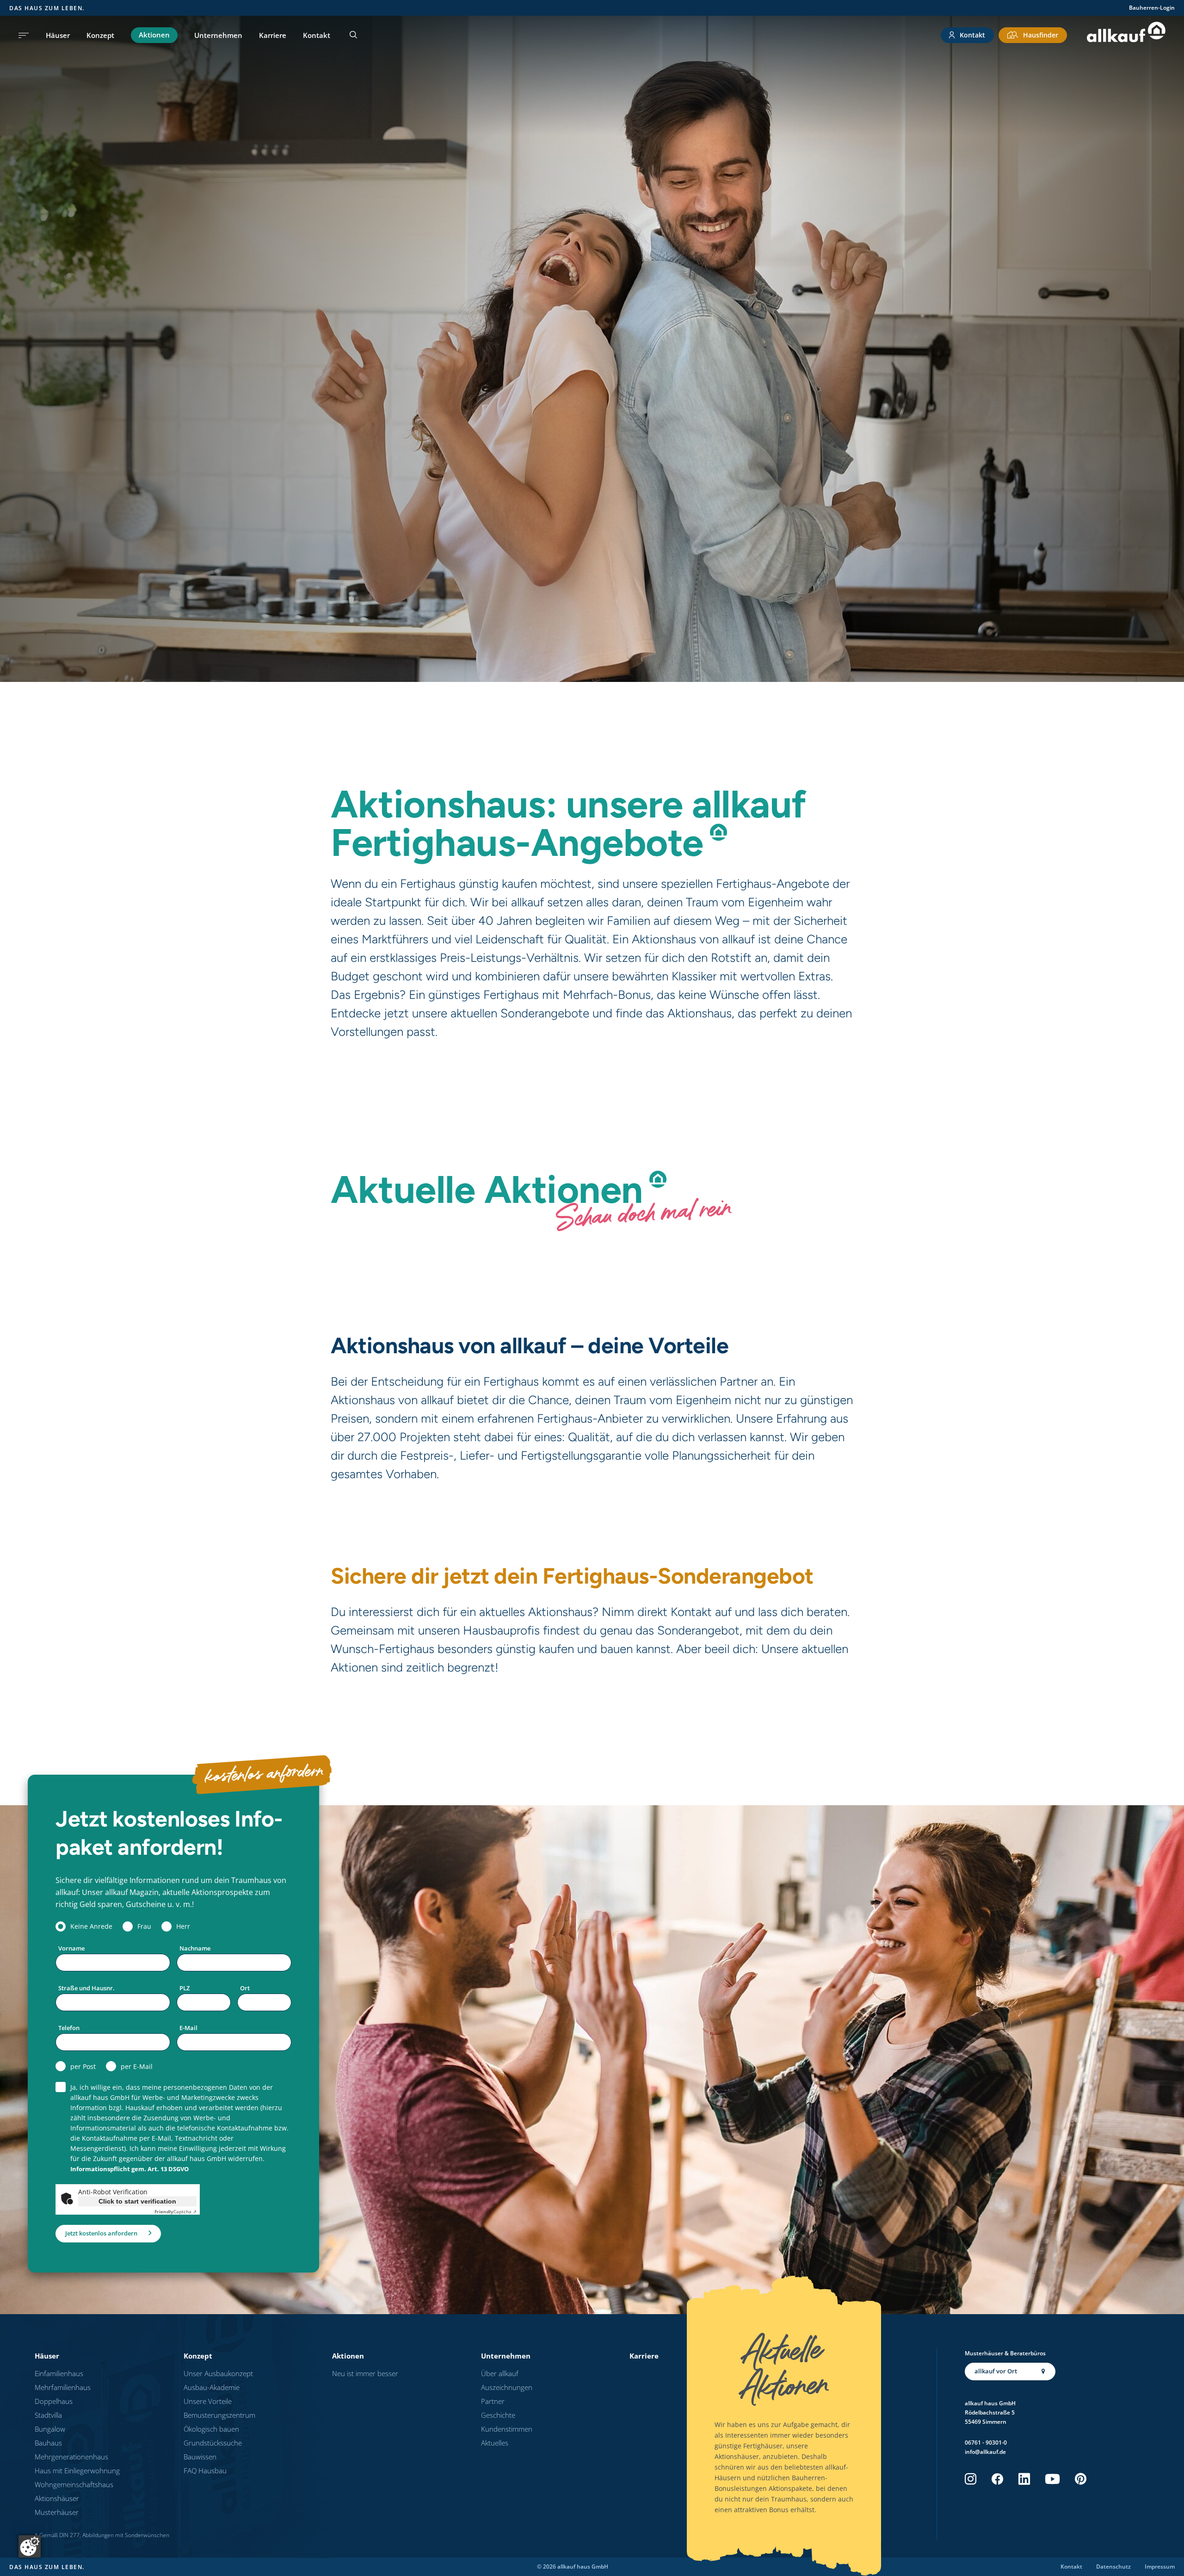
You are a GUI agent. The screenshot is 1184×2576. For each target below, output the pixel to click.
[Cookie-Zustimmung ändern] (30, 2546)
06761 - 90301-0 (986, 2443)
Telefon (69, 2028)
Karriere (273, 35)
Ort (245, 1988)
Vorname (71, 1948)
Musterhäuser (57, 2512)
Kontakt (317, 35)
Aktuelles (495, 2443)
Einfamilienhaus (59, 2373)
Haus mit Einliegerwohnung (77, 2471)
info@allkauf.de (985, 2452)
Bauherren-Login (1152, 8)
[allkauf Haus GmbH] (1126, 35)
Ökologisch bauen (211, 2429)
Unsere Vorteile (208, 2401)
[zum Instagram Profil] (971, 2479)
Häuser (58, 35)
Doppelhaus (54, 2401)
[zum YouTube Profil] (1052, 2479)
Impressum (1160, 2567)
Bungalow (50, 2429)
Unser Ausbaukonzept (218, 2373)
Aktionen (154, 35)
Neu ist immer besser (365, 2373)
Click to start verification (137, 2201)
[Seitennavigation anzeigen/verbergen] (24, 35)
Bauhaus (48, 2443)
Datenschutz (1113, 2567)
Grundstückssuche (213, 2443)
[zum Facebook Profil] (997, 2479)
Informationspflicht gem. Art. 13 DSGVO (129, 2169)
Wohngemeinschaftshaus (74, 2484)
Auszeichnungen (507, 2387)
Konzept (100, 35)
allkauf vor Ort (996, 2371)
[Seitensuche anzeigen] (353, 35)
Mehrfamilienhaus (63, 2387)
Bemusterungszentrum (219, 2415)
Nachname (195, 1948)
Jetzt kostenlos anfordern (101, 2233)
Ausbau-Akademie (212, 2387)
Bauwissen (200, 2457)
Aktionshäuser (57, 2498)
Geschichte (498, 2415)
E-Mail (188, 2028)
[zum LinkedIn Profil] (1024, 2479)
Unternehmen (218, 35)
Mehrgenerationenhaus (71, 2457)
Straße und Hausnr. (86, 1988)
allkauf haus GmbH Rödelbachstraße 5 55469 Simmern (990, 2412)
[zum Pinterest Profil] (1081, 2479)
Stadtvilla (48, 2415)
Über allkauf (500, 2373)
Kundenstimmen (507, 2429)
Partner (493, 2401)
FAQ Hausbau (205, 2471)
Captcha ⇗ (176, 2211)
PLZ (185, 1988)
